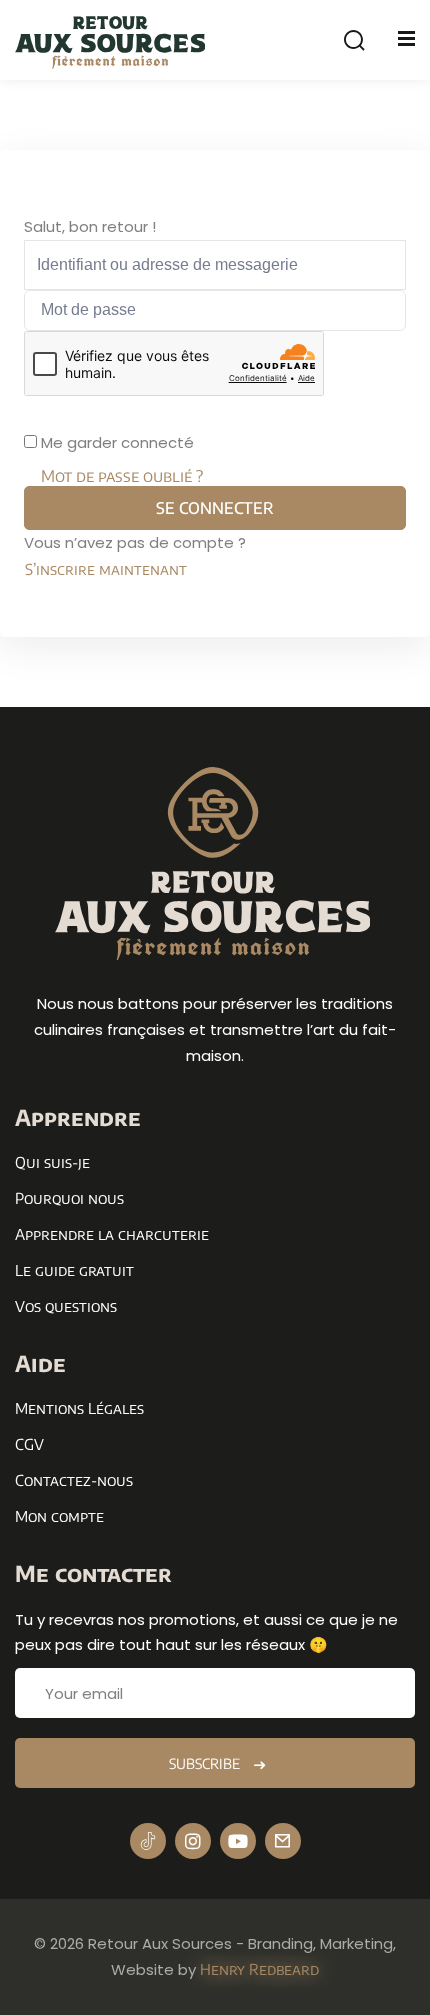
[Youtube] (238, 1841)
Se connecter (215, 508)
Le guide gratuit (74, 1270)
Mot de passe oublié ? (122, 476)
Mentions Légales (79, 1408)
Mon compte (59, 1516)
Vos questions (66, 1306)
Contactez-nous (74, 1480)
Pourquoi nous (69, 1198)
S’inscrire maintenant (106, 569)
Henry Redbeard (259, 1969)
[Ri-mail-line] (283, 1841)
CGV (29, 1444)
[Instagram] (193, 1841)
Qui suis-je (52, 1162)
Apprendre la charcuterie (112, 1234)
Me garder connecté (117, 442)
